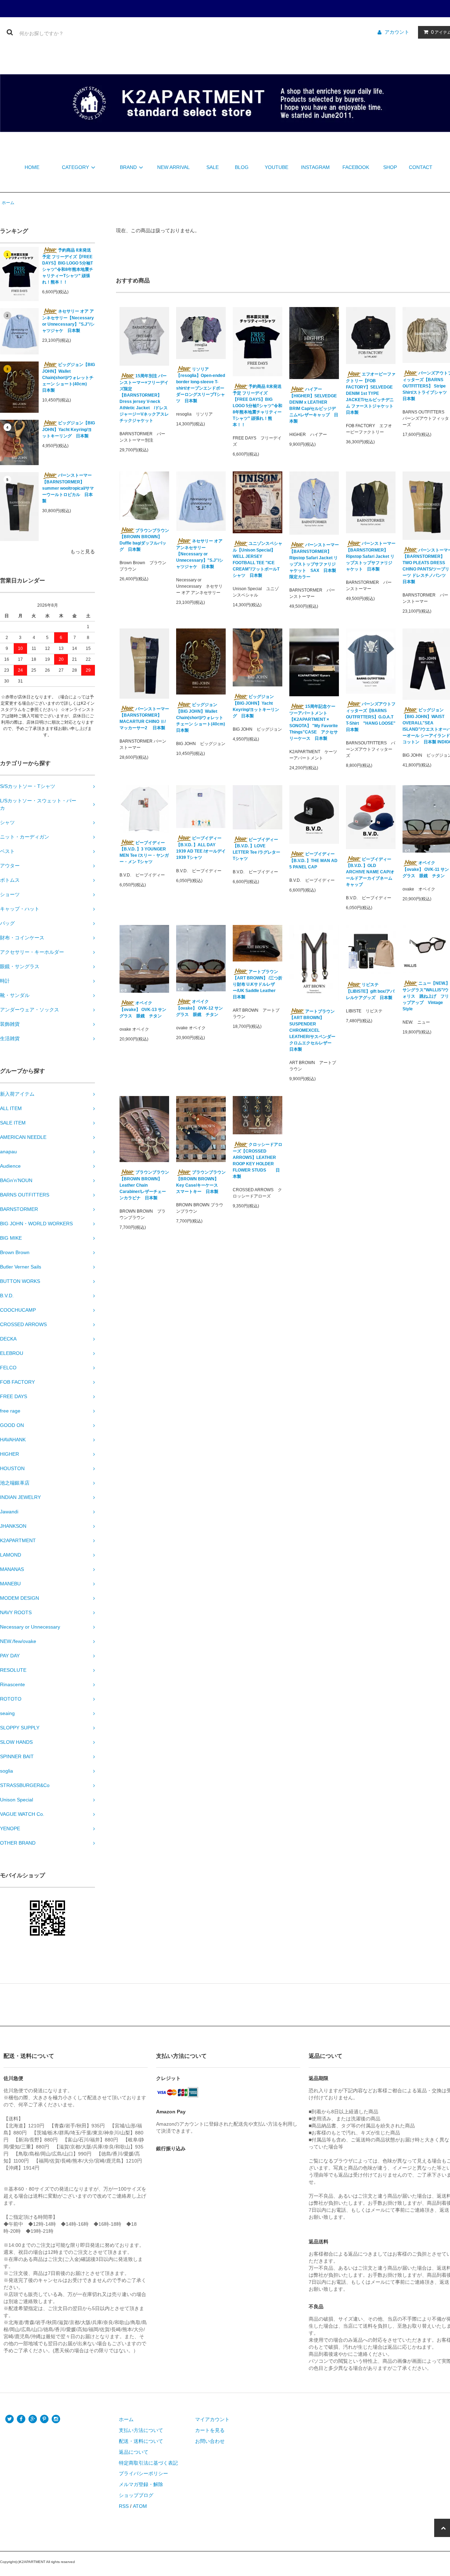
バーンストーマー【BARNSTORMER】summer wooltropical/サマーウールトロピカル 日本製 (68, 488)
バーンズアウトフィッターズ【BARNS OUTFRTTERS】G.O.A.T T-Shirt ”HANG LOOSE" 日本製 (371, 717)
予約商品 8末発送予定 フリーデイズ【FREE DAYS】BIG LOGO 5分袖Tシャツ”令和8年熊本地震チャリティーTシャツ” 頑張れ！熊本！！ (68, 266)
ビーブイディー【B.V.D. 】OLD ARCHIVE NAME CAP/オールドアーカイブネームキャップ (370, 872)
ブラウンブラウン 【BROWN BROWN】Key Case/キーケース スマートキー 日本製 (201, 1182)
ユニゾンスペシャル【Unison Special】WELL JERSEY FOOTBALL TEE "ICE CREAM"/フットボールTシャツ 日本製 (258, 559)
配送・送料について (141, 2441)
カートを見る (210, 2430)
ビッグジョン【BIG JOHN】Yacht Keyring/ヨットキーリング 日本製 (69, 429)
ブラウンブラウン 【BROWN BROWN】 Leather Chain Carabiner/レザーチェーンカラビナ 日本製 (144, 1185)
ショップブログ (136, 2495)
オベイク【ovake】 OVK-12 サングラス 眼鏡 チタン (200, 1008)
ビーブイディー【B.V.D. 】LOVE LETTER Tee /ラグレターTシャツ (256, 849)
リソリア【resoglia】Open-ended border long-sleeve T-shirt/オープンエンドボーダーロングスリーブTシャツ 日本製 (201, 385)
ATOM (140, 2506)
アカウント (397, 32)
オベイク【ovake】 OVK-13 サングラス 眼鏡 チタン (143, 1009)
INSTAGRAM (315, 167)
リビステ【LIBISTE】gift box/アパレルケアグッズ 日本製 (370, 991)
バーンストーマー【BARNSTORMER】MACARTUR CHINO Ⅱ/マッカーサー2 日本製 (144, 719)
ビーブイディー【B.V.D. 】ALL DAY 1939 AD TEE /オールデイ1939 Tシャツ (201, 848)
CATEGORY (75, 167)
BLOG (242, 167)
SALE (213, 167)
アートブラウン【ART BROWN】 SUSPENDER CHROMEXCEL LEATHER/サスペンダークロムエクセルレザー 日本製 (313, 1031)
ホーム (8, 203)
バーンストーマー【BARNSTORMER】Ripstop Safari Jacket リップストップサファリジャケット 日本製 (371, 556)
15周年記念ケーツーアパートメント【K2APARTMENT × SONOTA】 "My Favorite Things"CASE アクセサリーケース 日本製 (314, 722)
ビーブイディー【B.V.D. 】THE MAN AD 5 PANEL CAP (313, 860)
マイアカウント (212, 2419)
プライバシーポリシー (143, 2473)
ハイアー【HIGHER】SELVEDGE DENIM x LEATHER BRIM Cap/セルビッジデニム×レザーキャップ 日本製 (314, 405)
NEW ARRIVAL (173, 167)
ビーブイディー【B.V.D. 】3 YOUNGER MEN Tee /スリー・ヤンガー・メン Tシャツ (144, 852)
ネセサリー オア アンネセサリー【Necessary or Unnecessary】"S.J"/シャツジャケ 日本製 (68, 321)
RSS (124, 2506)
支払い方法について (141, 2430)
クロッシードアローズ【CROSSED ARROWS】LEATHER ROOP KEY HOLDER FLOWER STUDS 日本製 (258, 1160)
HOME (32, 167)
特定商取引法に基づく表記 (148, 2463)
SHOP (390, 167)
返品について (134, 2452)
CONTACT (421, 167)
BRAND (128, 167)
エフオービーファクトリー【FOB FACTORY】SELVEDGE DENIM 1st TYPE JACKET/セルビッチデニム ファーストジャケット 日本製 (371, 393)
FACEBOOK (356, 167)
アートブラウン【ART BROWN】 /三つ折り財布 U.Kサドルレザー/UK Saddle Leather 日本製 (258, 984)
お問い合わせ (210, 2441)
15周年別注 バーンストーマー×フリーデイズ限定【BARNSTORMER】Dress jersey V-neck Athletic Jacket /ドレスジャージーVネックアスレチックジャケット (144, 398)
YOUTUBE (277, 167)
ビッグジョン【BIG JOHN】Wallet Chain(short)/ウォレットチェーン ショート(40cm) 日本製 (69, 377)
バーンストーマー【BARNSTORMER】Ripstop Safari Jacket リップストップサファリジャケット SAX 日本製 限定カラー (314, 561)
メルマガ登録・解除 (141, 2484)
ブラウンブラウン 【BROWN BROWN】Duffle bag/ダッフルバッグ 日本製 (144, 540)
